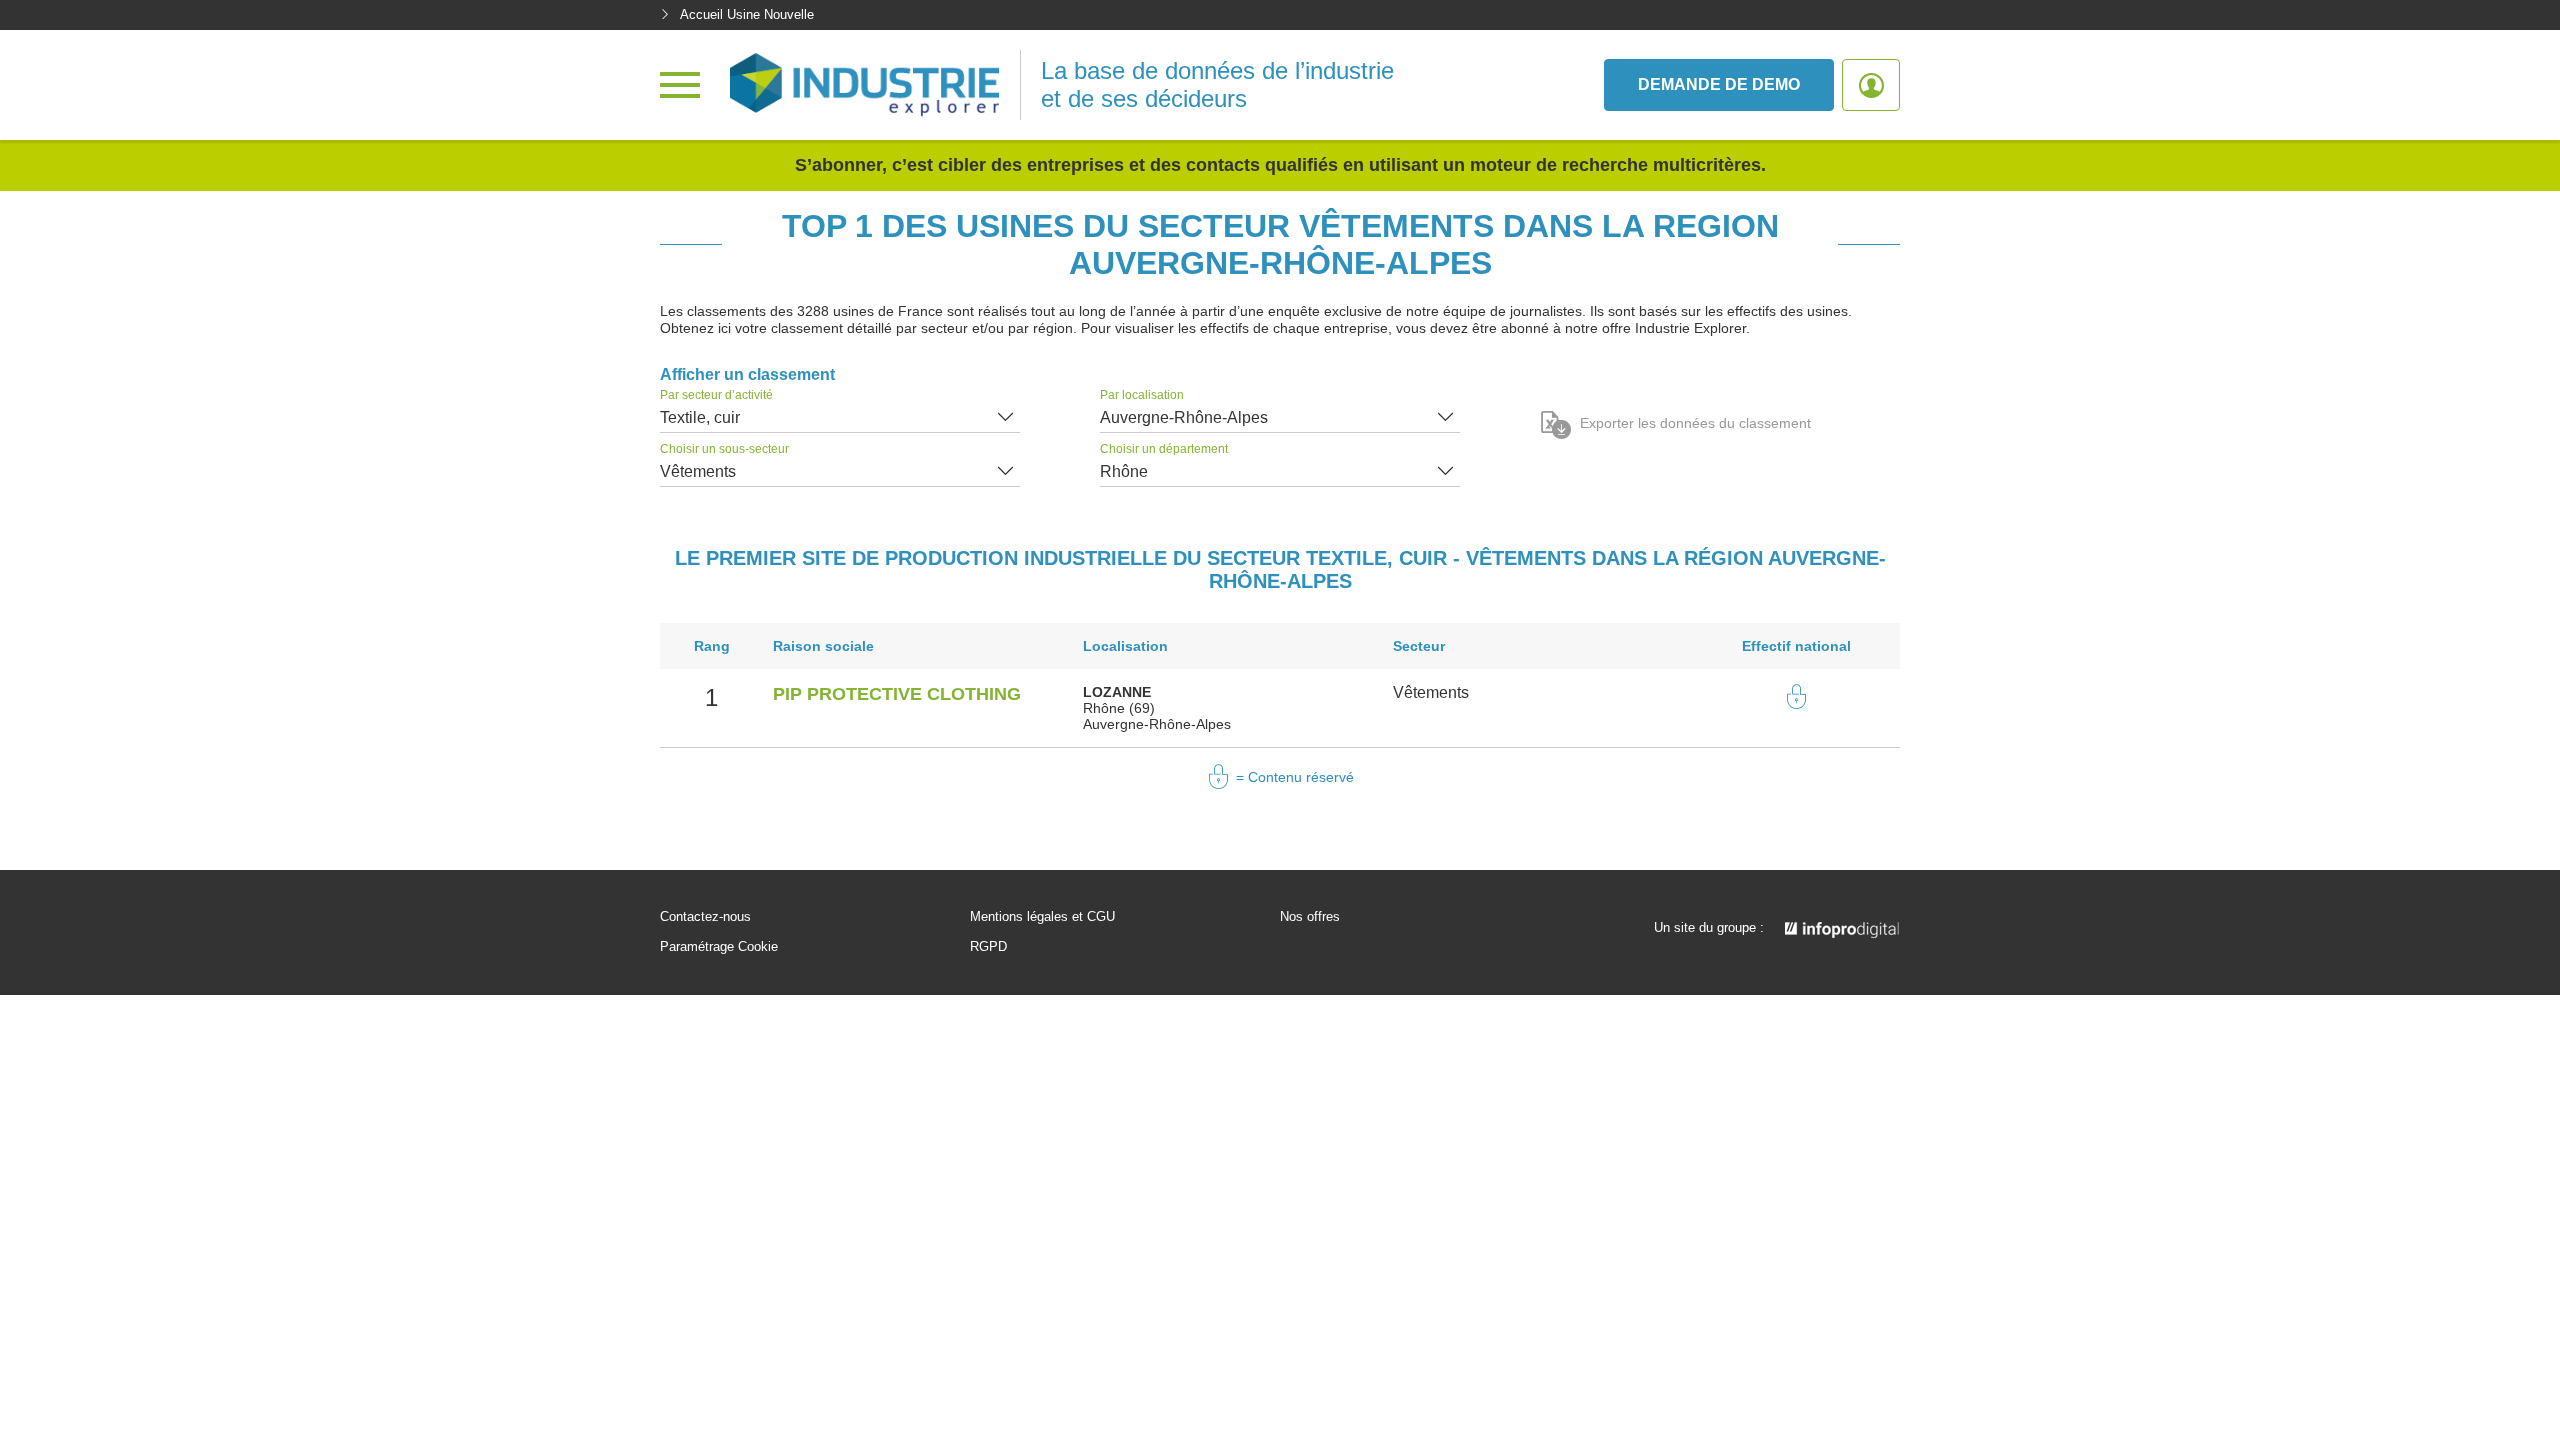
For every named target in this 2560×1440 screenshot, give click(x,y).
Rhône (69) (1119, 708)
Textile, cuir (700, 417)
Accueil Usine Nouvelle (747, 14)
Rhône (1124, 471)
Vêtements (698, 471)
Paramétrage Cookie (719, 947)
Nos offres (1310, 917)
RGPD (988, 947)
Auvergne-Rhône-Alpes (1184, 417)
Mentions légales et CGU (1042, 917)
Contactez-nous (705, 917)
